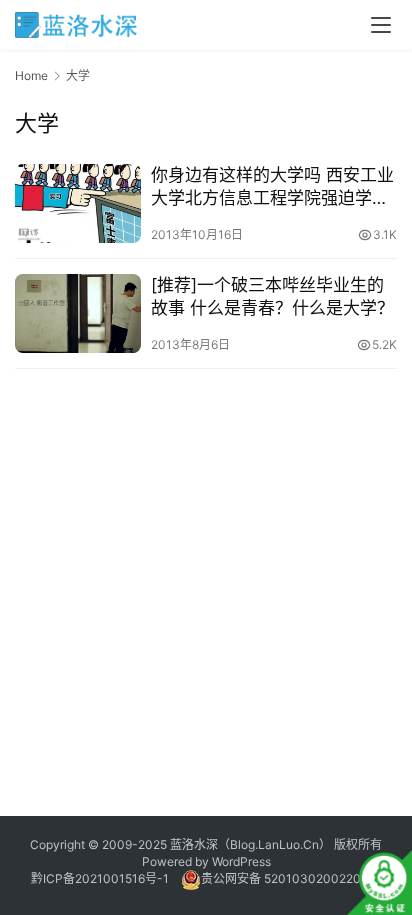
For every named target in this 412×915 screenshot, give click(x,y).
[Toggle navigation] (381, 25)
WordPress (241, 861)
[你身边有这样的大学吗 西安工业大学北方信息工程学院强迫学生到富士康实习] (78, 203)
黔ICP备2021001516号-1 (100, 878)
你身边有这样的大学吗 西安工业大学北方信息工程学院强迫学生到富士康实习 (272, 187)
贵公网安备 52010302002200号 (291, 878)
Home (31, 75)
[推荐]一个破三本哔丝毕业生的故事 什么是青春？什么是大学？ (272, 296)
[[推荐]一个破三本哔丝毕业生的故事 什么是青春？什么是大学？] (78, 313)
